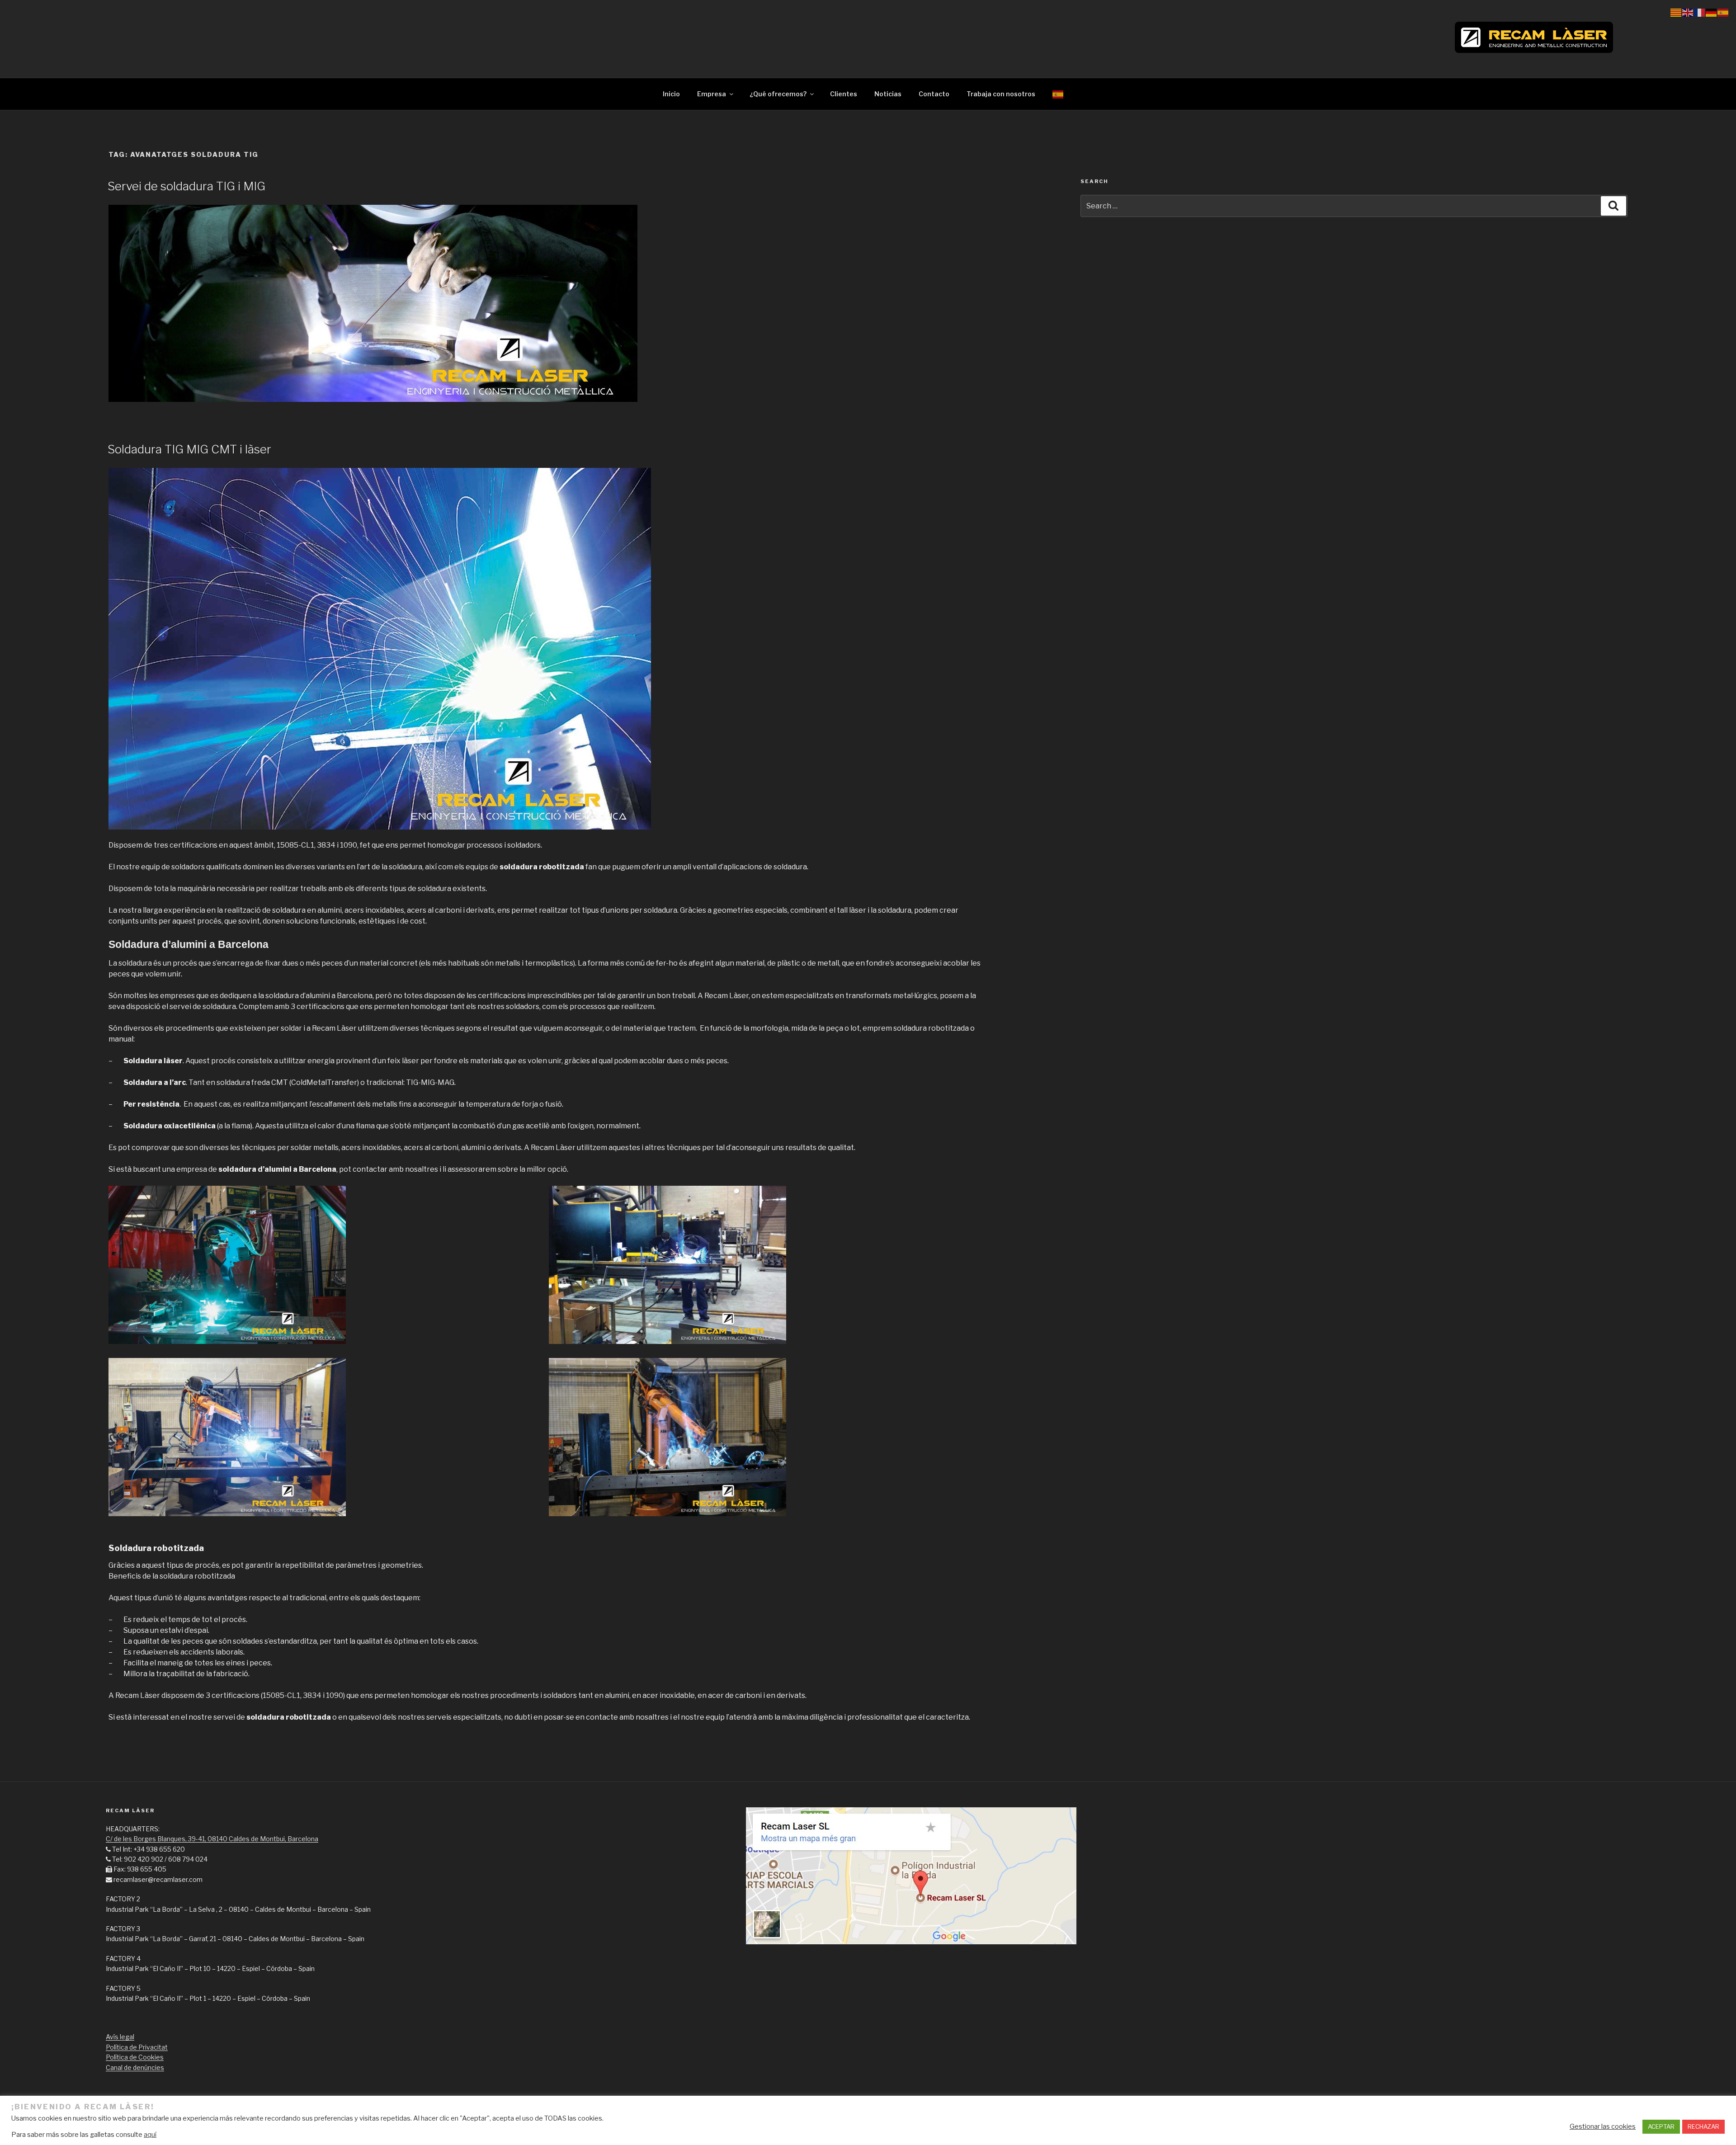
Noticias (888, 94)
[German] (1712, 12)
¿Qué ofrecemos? (778, 94)
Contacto (934, 94)
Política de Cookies (135, 2057)
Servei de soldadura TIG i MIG (186, 186)
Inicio (671, 94)
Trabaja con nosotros (1001, 94)
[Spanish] (1058, 94)
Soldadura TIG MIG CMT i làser (189, 449)
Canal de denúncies (135, 2067)
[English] (1688, 12)
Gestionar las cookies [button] (1603, 2126)
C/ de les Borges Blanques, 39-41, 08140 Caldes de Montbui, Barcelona (212, 1839)
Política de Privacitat (137, 2047)
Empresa (712, 94)
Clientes (844, 94)
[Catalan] (1676, 12)
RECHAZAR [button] (1703, 2126)
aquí (150, 2135)
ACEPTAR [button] (1661, 2126)
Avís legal (120, 2037)
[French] (1700, 12)
